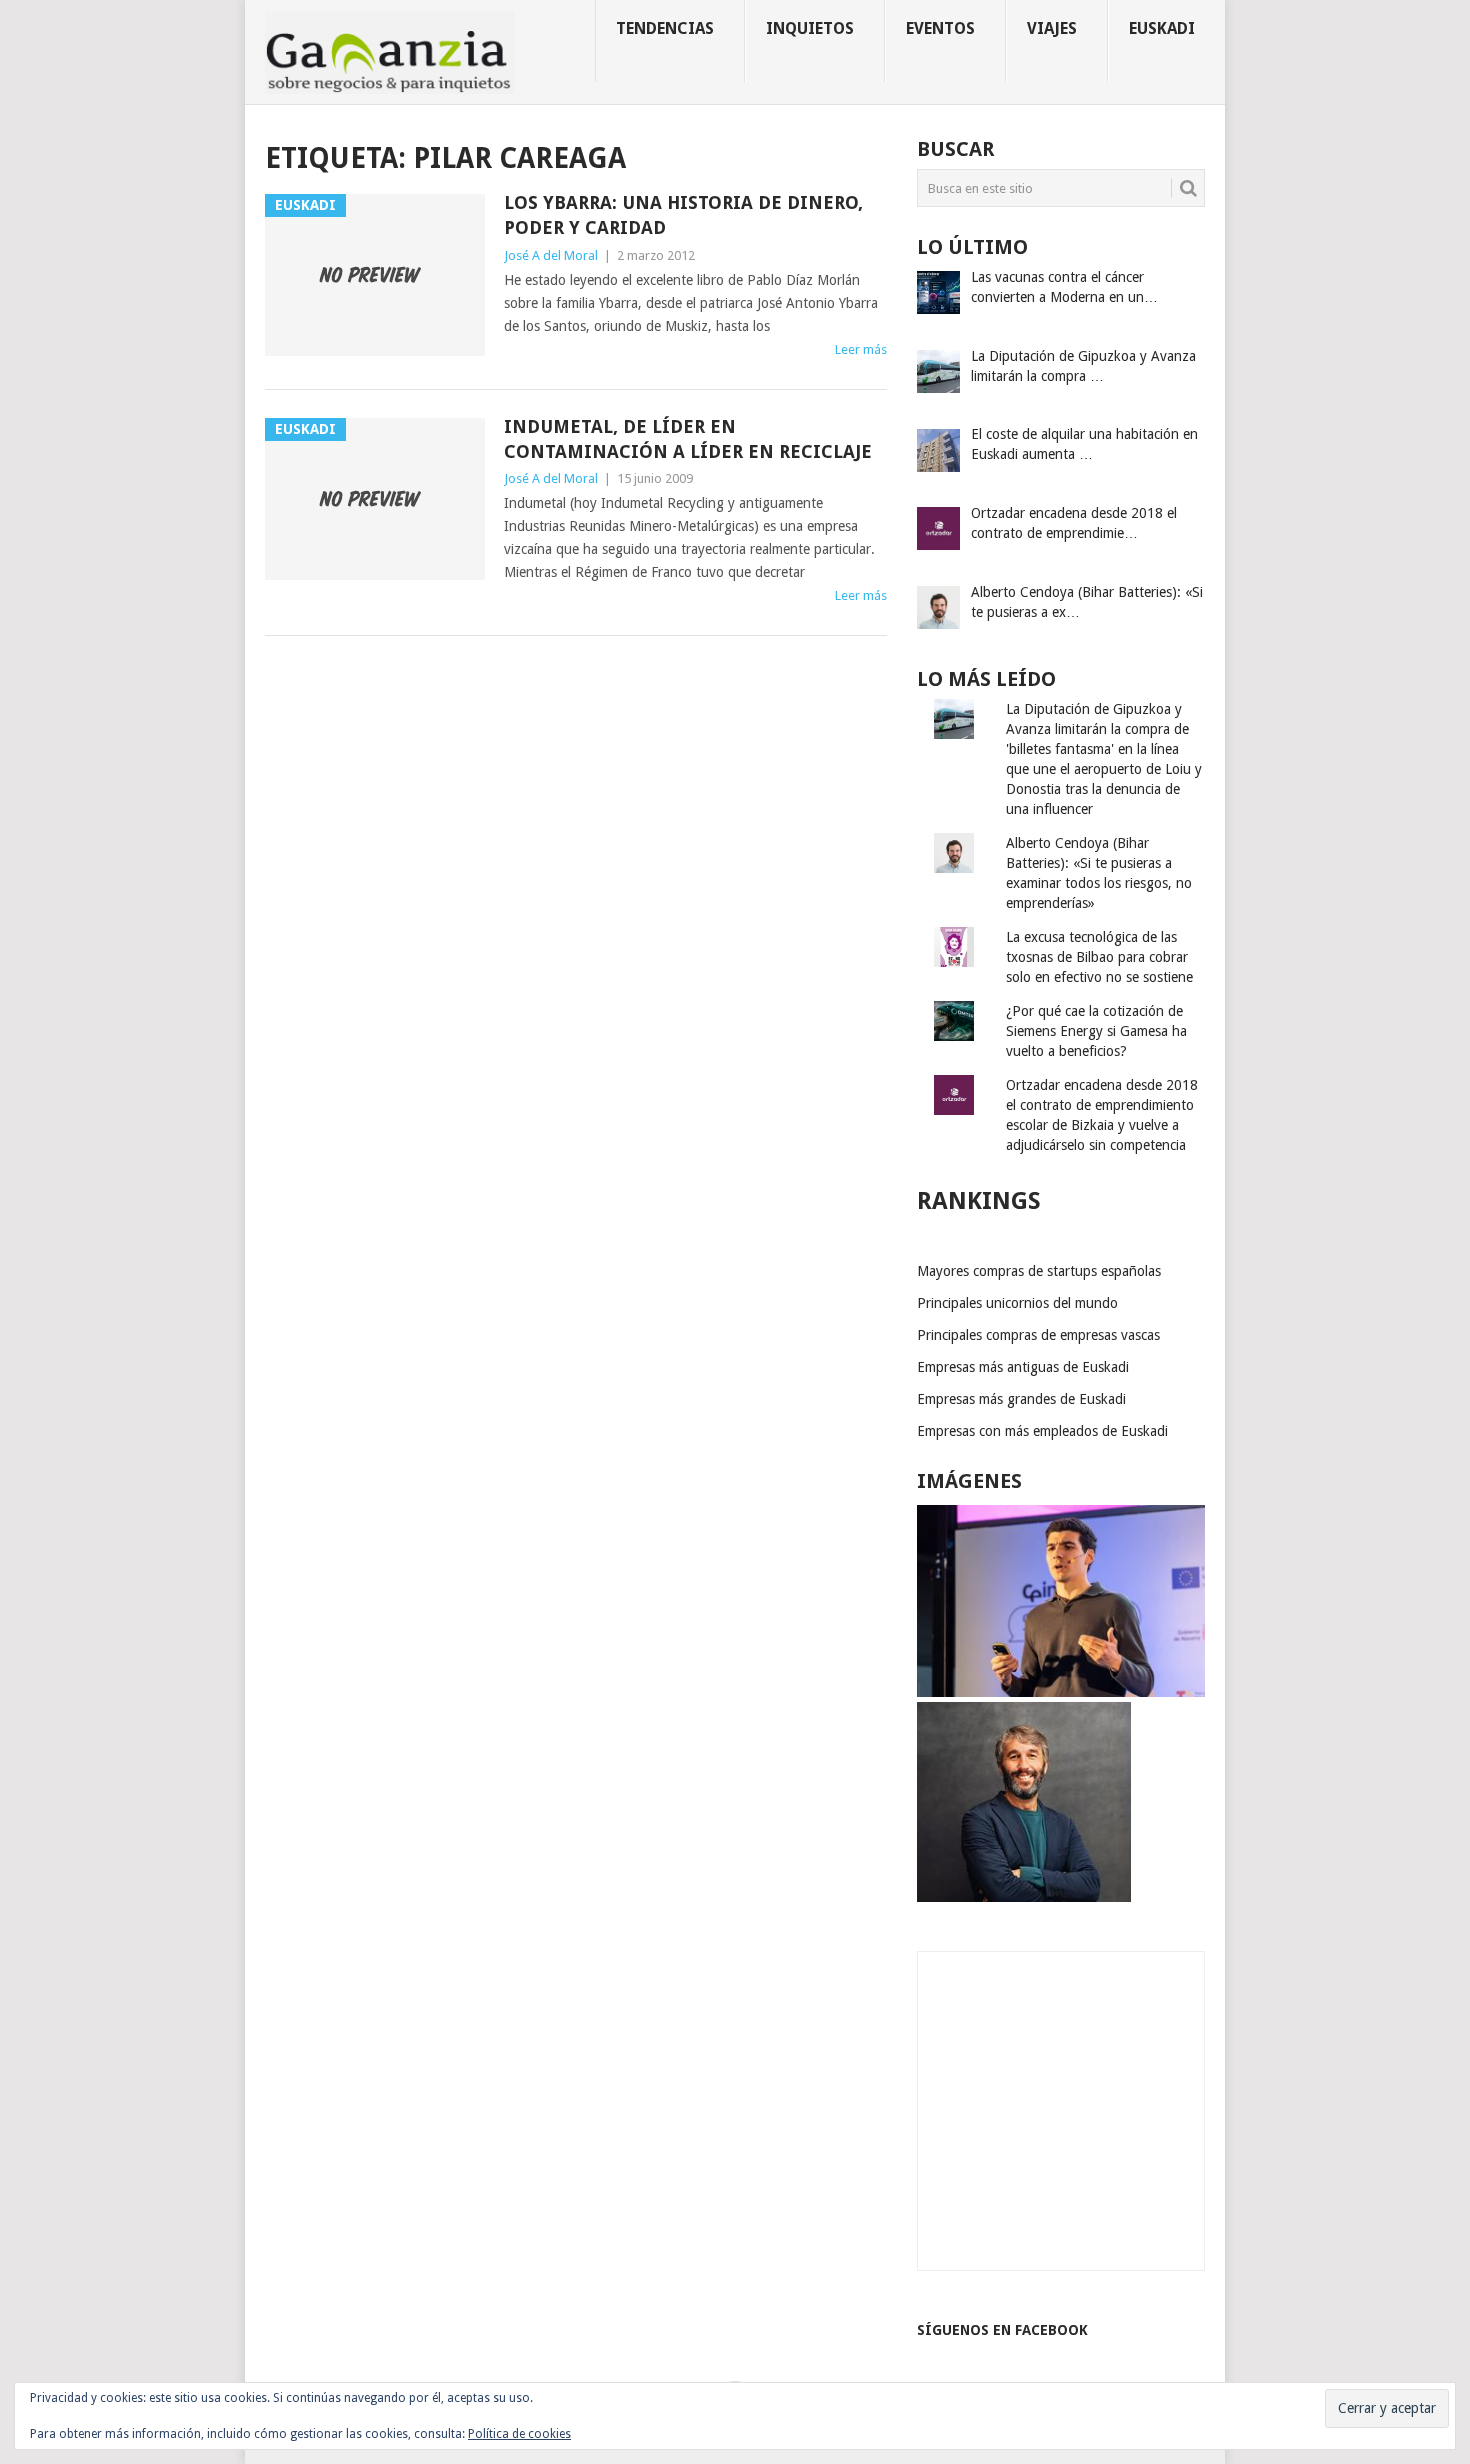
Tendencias (665, 28)
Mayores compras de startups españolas (1039, 1271)
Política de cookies (519, 2434)
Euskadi (1162, 28)
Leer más (861, 349)
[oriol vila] (1024, 1897)
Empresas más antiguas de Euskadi (1023, 1367)
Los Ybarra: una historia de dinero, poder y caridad (683, 215)
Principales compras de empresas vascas (1038, 1335)
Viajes (1052, 28)
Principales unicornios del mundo (1017, 1303)
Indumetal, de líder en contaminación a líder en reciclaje (688, 439)
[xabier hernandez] (1061, 1692)
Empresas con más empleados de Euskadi (1042, 1431)
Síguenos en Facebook (1002, 2330)
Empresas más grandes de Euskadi (1021, 1399)
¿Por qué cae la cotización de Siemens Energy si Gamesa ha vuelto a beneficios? (1096, 1031)
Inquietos (810, 28)
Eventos (940, 28)
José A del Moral (551, 255)
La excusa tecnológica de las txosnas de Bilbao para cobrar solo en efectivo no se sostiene (1099, 957)
